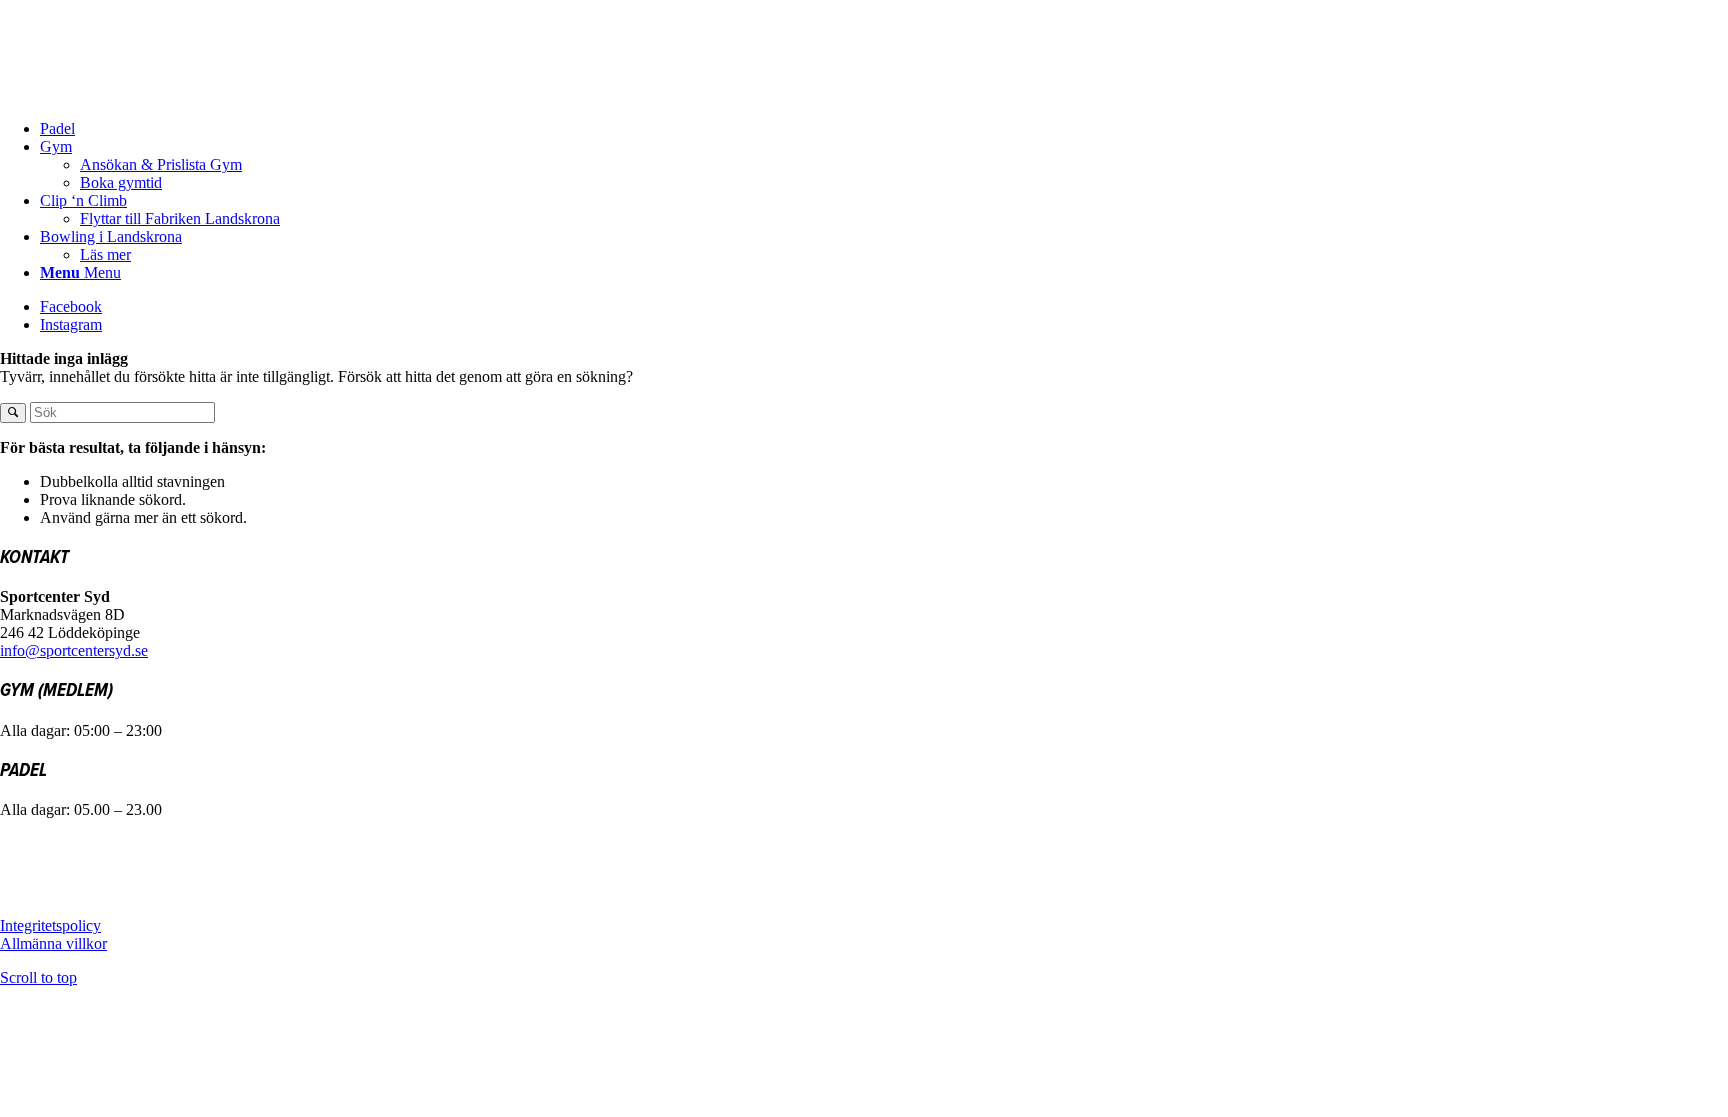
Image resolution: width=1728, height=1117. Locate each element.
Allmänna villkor (53, 943)
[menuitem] (884, 129)
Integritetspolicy (50, 925)
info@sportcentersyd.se (74, 650)
